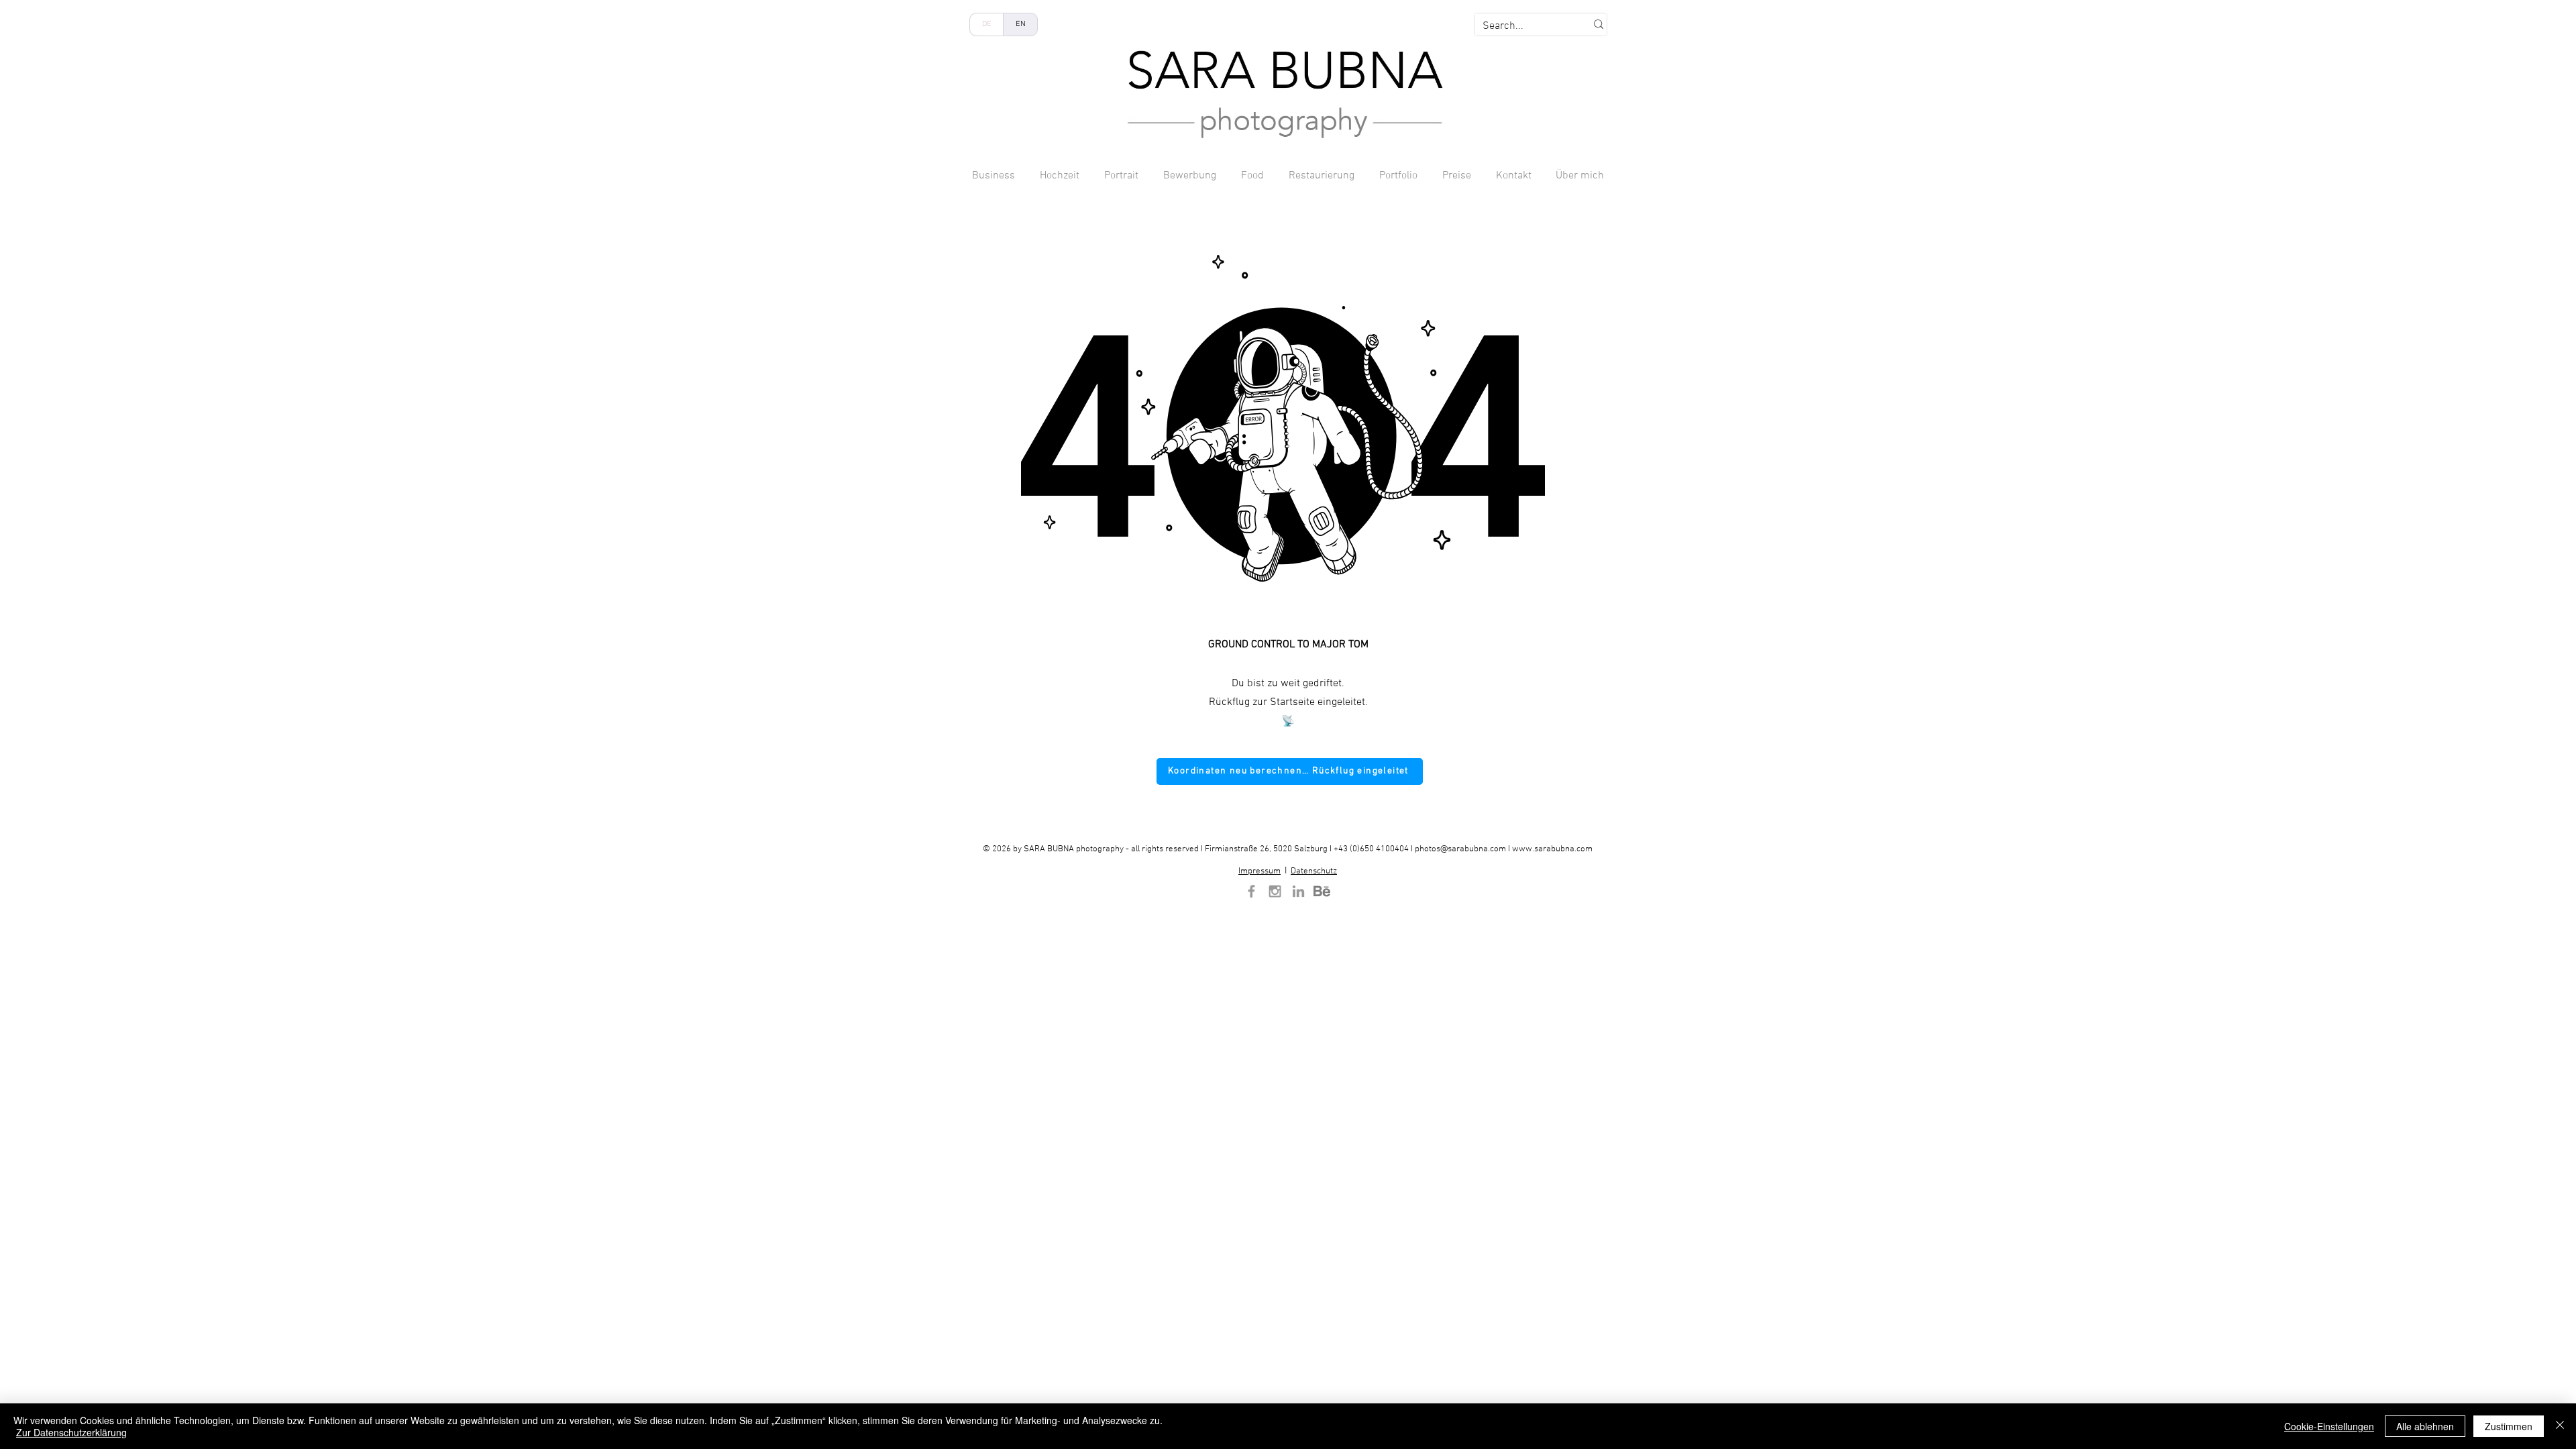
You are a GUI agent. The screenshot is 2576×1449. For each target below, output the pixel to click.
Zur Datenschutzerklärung (71, 1432)
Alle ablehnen (2425, 1426)
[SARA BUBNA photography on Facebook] (1251, 891)
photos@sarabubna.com (1460, 849)
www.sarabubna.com (1552, 849)
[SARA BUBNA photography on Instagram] (1275, 891)
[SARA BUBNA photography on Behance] (1322, 891)
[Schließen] (2560, 1426)
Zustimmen (2509, 1426)
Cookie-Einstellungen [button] (2329, 1426)
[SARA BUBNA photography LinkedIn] (1298, 891)
